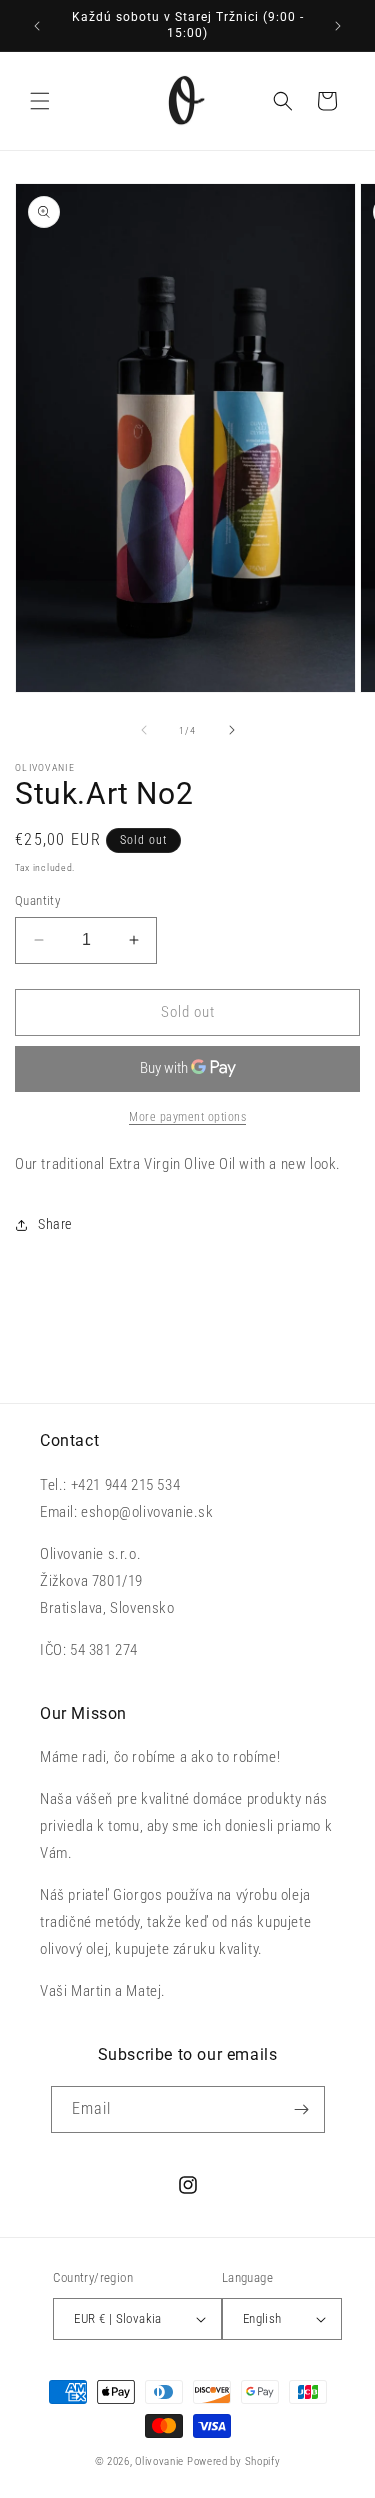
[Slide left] (144, 730)
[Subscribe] (302, 2109)
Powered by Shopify (234, 2461)
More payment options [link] (187, 1117)
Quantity (37, 900)
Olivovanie (159, 2461)
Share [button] (55, 1224)
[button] (40, 101)
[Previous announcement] (37, 26)
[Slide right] (232, 730)
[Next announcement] (338, 26)
